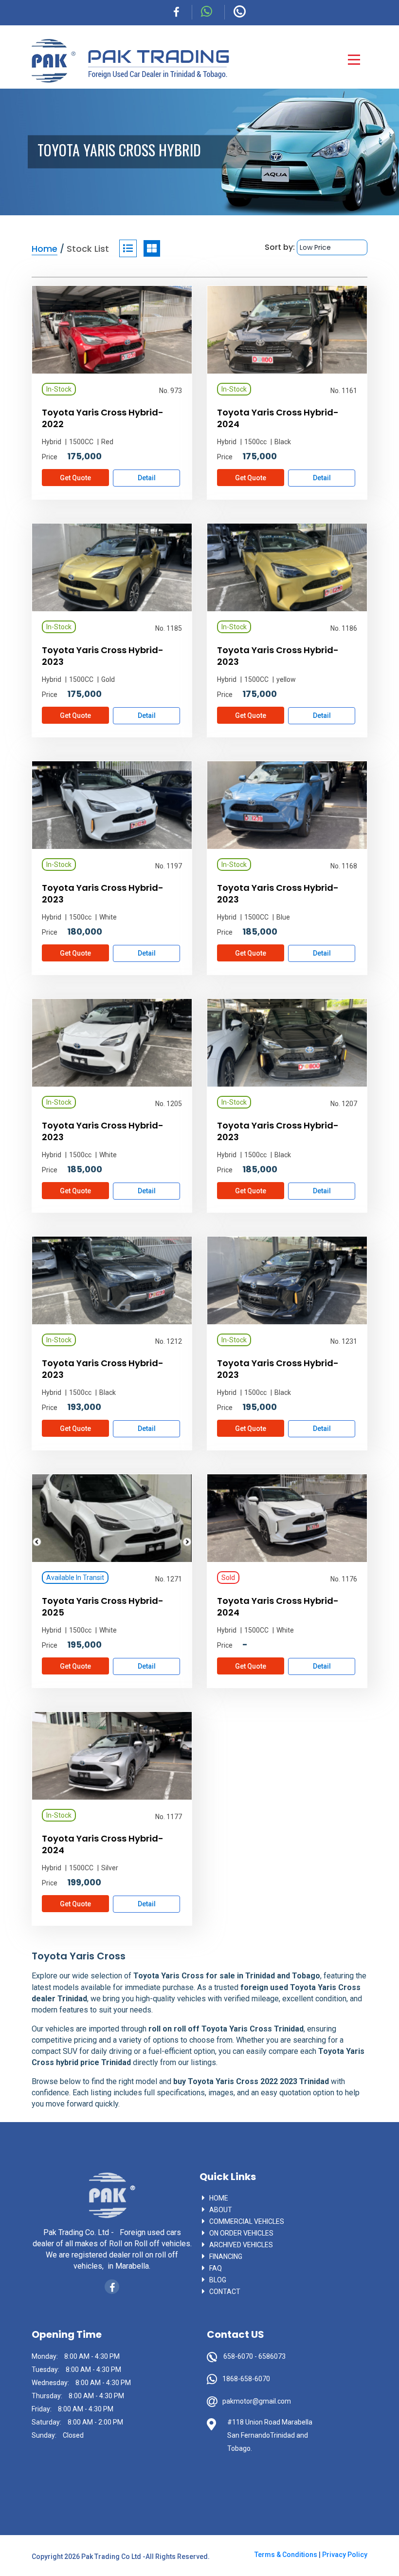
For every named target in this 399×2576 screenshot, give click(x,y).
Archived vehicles (241, 2245)
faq (216, 2268)
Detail (147, 478)
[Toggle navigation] (354, 60)
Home (219, 2198)
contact (225, 2292)
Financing (226, 2256)
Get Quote (75, 478)
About (221, 2210)
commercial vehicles (247, 2221)
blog (218, 2280)
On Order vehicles (241, 2233)
